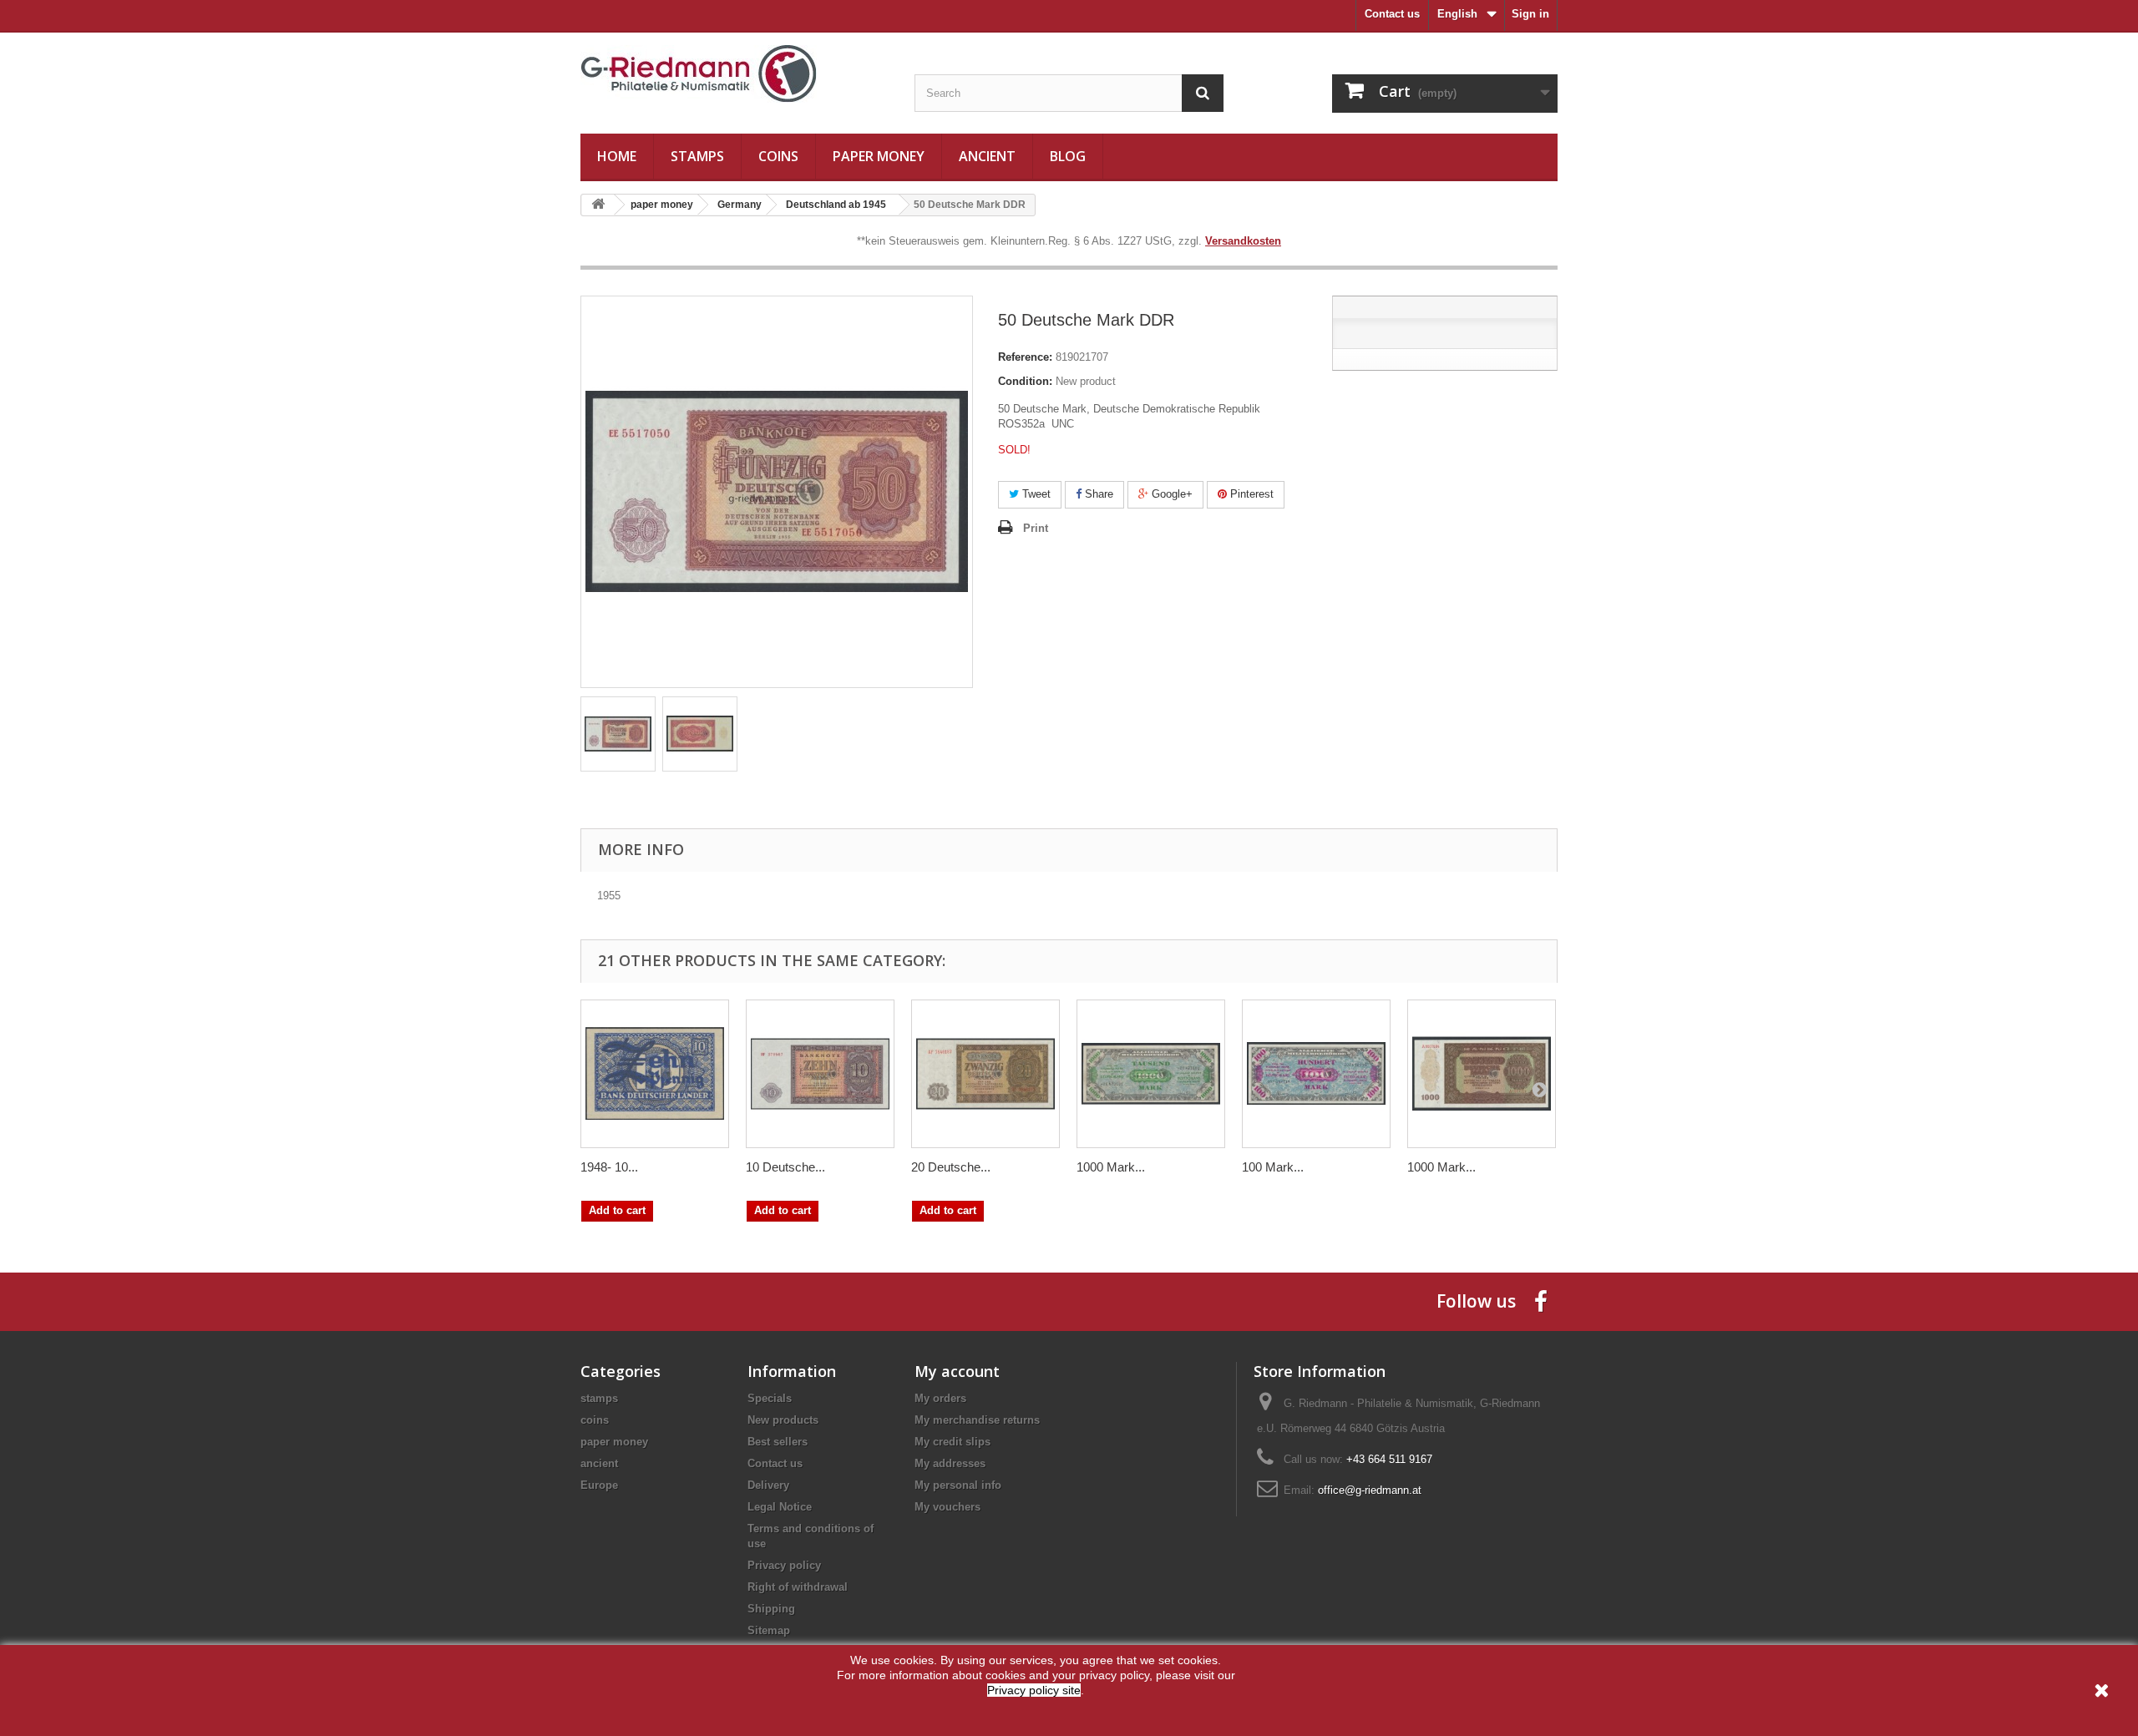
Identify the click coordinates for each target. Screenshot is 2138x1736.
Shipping (771, 1609)
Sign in (1530, 14)
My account (957, 1371)
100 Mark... (1273, 1167)
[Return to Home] (598, 205)
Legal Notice (780, 1507)
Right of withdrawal (798, 1587)
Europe (599, 1485)
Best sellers (778, 1442)
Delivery (768, 1485)
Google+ (1170, 494)
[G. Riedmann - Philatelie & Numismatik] (735, 74)
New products (783, 1420)
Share (1097, 494)
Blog (1068, 156)
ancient (987, 156)
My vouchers (947, 1507)
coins (778, 156)
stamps (697, 156)
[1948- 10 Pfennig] (655, 1074)
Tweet (1035, 494)
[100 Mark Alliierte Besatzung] (1316, 1074)
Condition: (1025, 381)
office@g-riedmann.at (1370, 1490)
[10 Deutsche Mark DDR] (820, 1074)
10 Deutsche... (785, 1167)
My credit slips (952, 1442)
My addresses (950, 1463)
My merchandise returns (977, 1420)
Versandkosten (1243, 241)
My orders (940, 1398)
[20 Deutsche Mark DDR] (985, 1074)
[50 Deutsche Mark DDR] (618, 734)
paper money (879, 156)
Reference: (1025, 357)
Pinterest (1250, 494)
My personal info (958, 1485)
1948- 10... (609, 1167)
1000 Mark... (1111, 1167)
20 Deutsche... (951, 1167)
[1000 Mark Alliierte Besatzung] (1151, 1074)
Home (617, 156)
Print (1036, 528)
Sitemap (769, 1630)
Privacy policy (784, 1565)
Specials (770, 1398)
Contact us (1392, 14)
